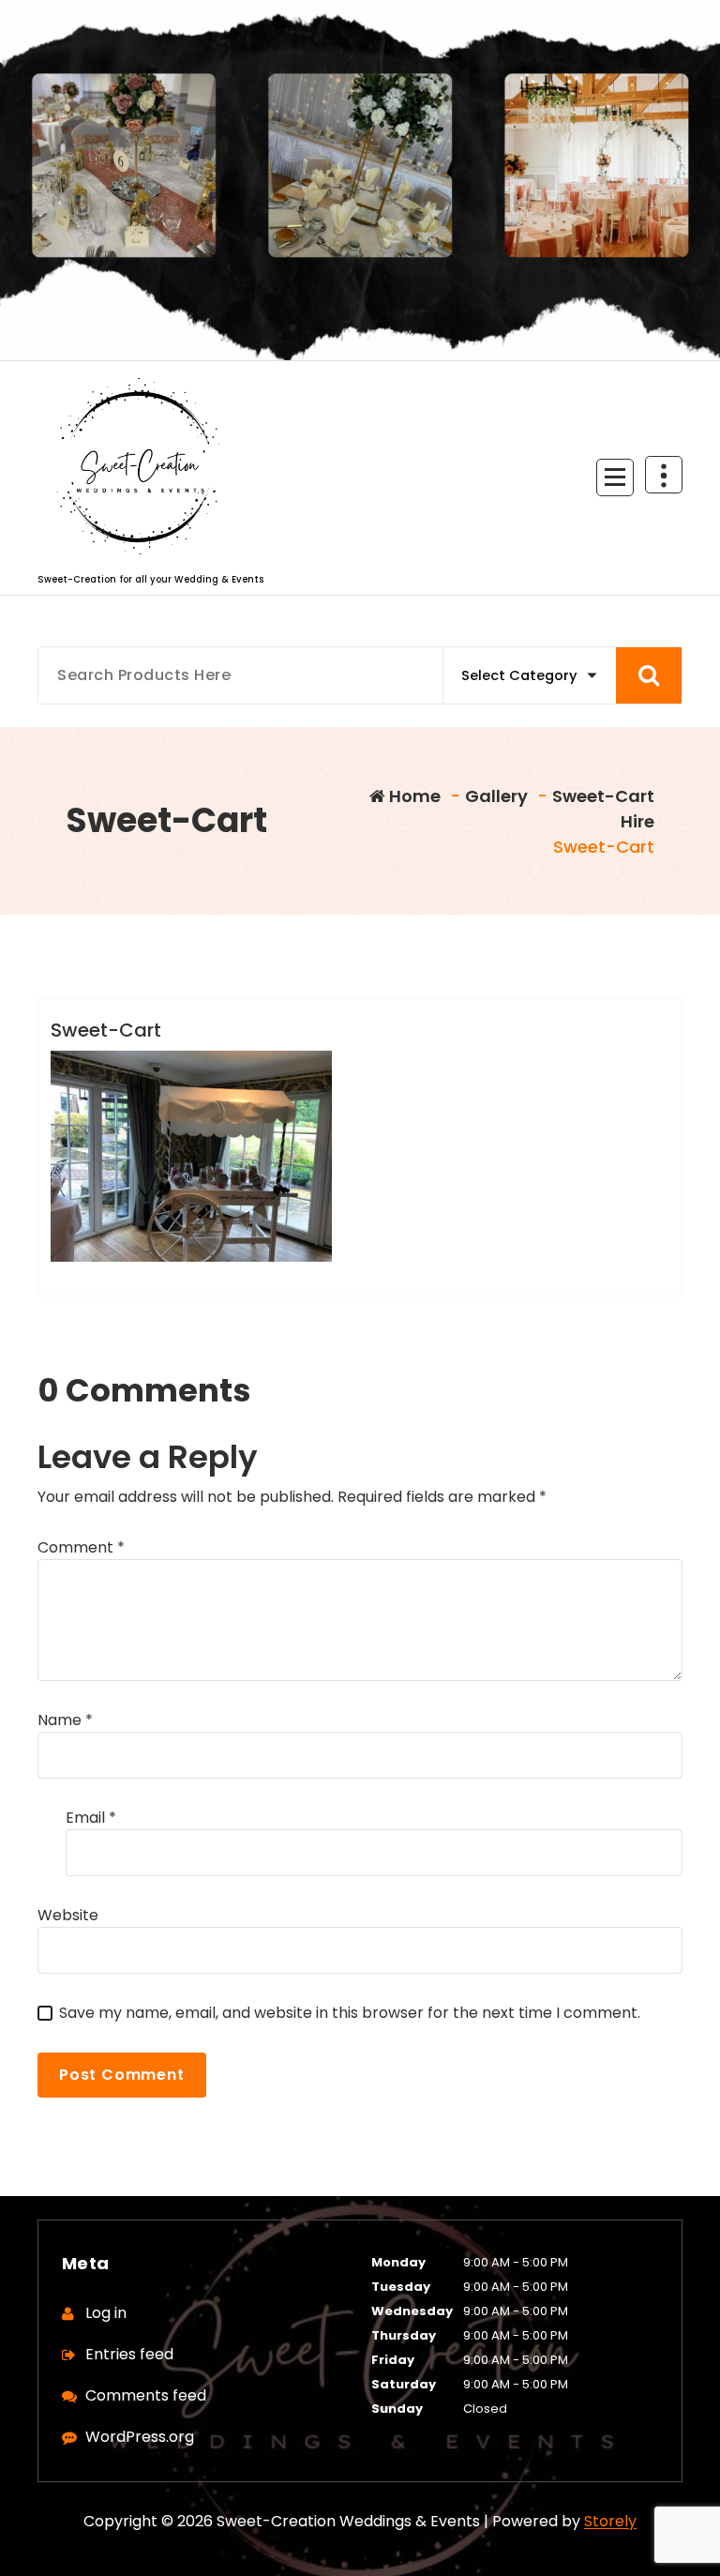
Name (65, 1720)
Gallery (496, 796)
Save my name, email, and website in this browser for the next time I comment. (350, 2013)
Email (91, 1818)
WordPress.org (140, 2437)
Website (68, 1915)
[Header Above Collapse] (664, 475)
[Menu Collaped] (615, 477)
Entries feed (129, 2354)
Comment (81, 1547)
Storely (610, 2521)
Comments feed (146, 2395)
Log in (106, 2313)
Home (413, 796)
